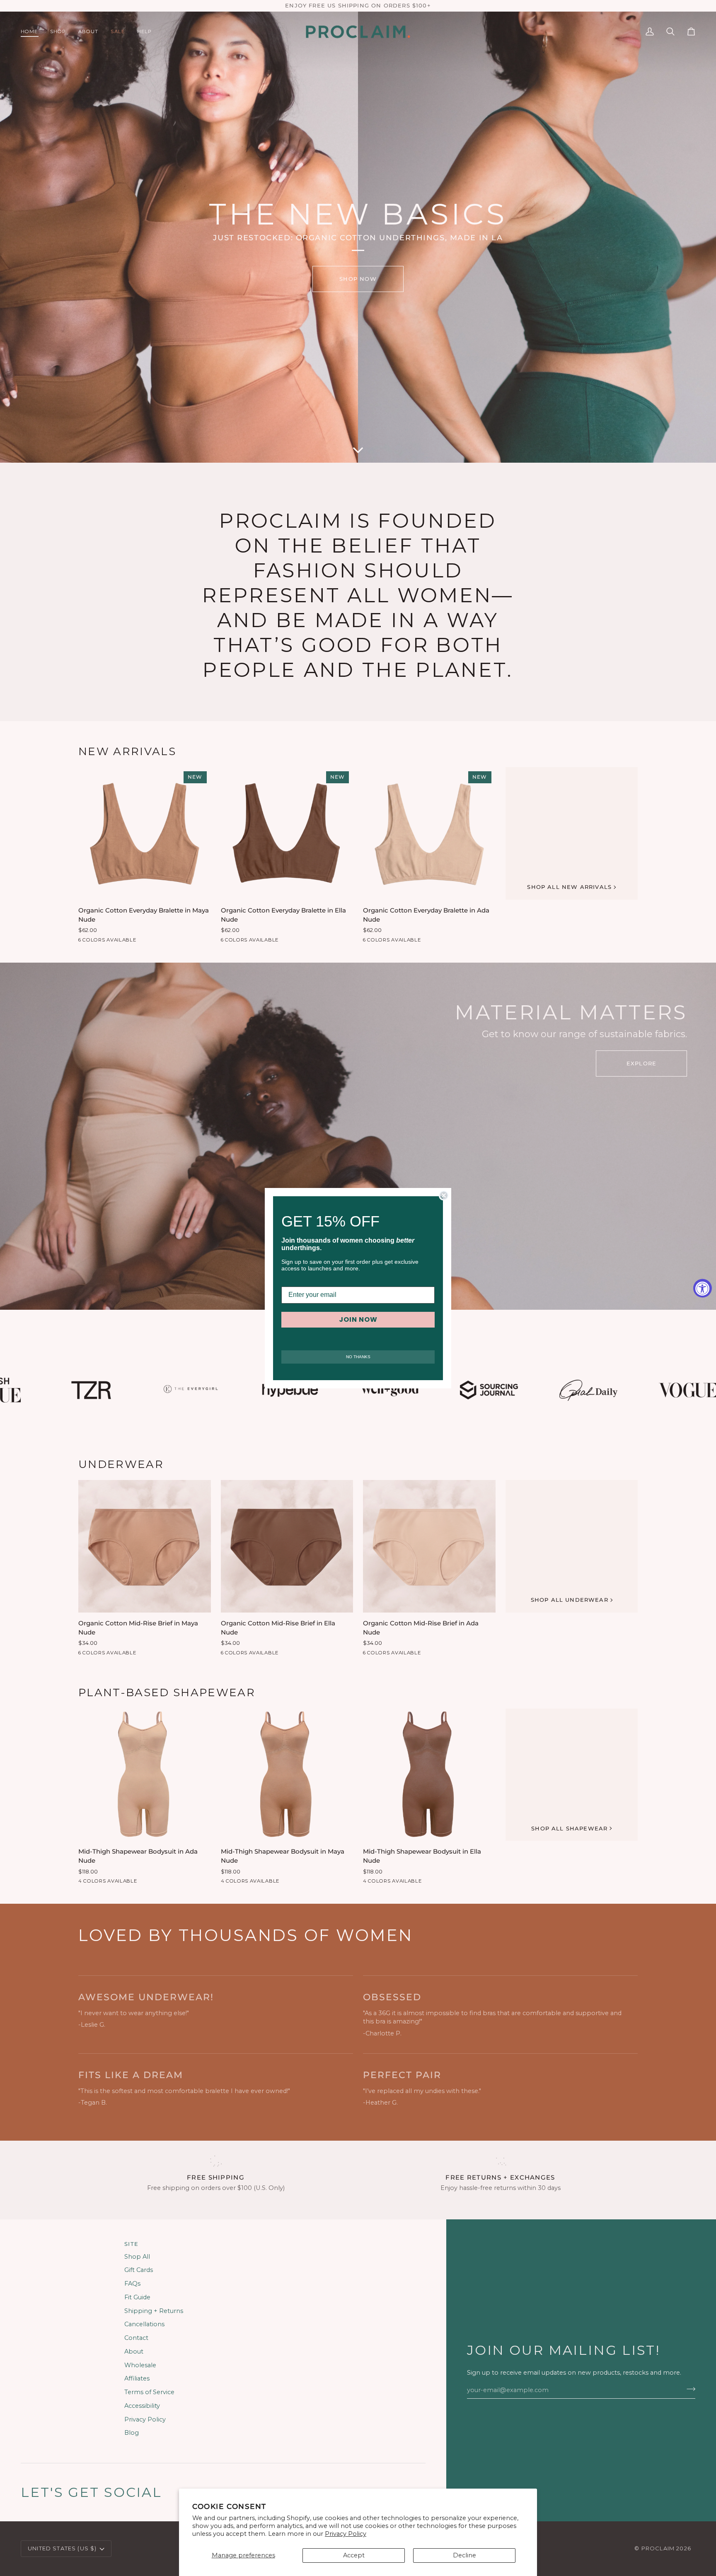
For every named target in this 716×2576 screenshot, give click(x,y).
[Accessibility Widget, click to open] (703, 1288)
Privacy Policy (346, 2534)
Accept (354, 2555)
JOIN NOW (358, 1319)
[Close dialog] (444, 1195)
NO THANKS (358, 1357)
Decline (464, 2555)
